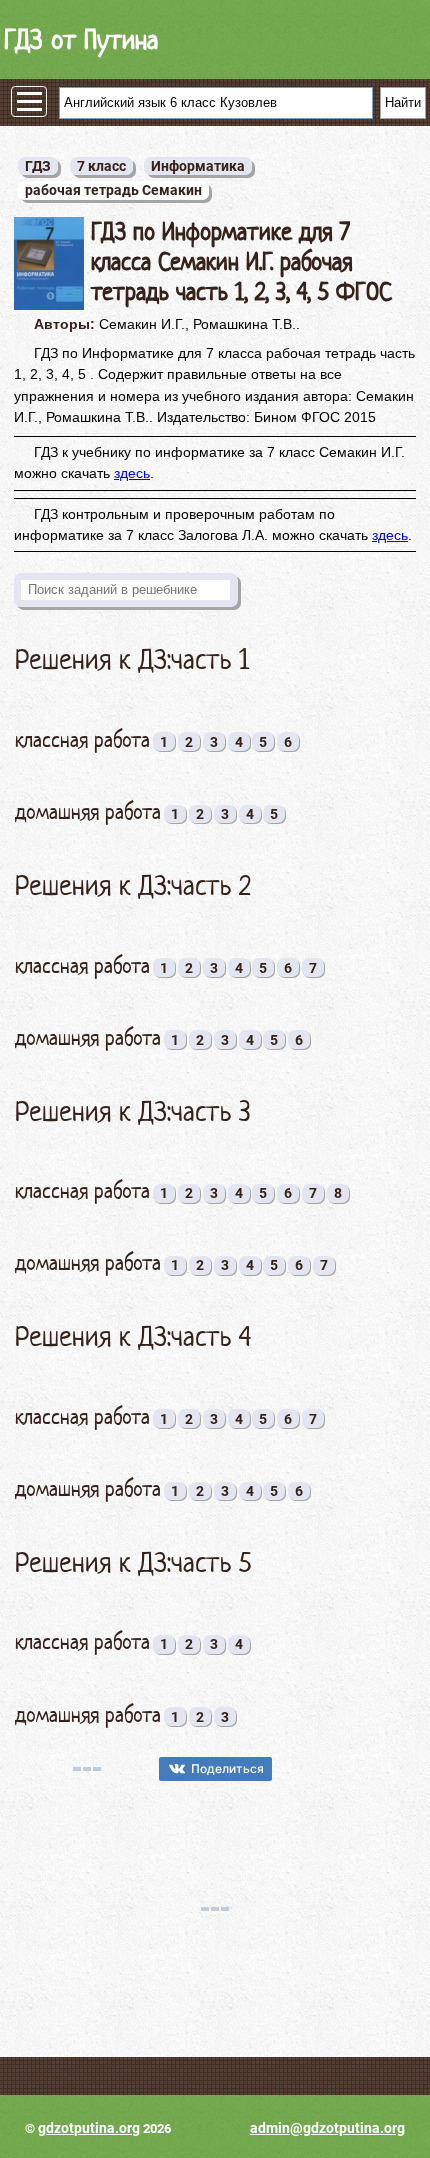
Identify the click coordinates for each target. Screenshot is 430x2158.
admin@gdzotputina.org (327, 2128)
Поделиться (227, 1768)
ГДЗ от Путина (81, 39)
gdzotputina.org (89, 2128)
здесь (132, 473)
